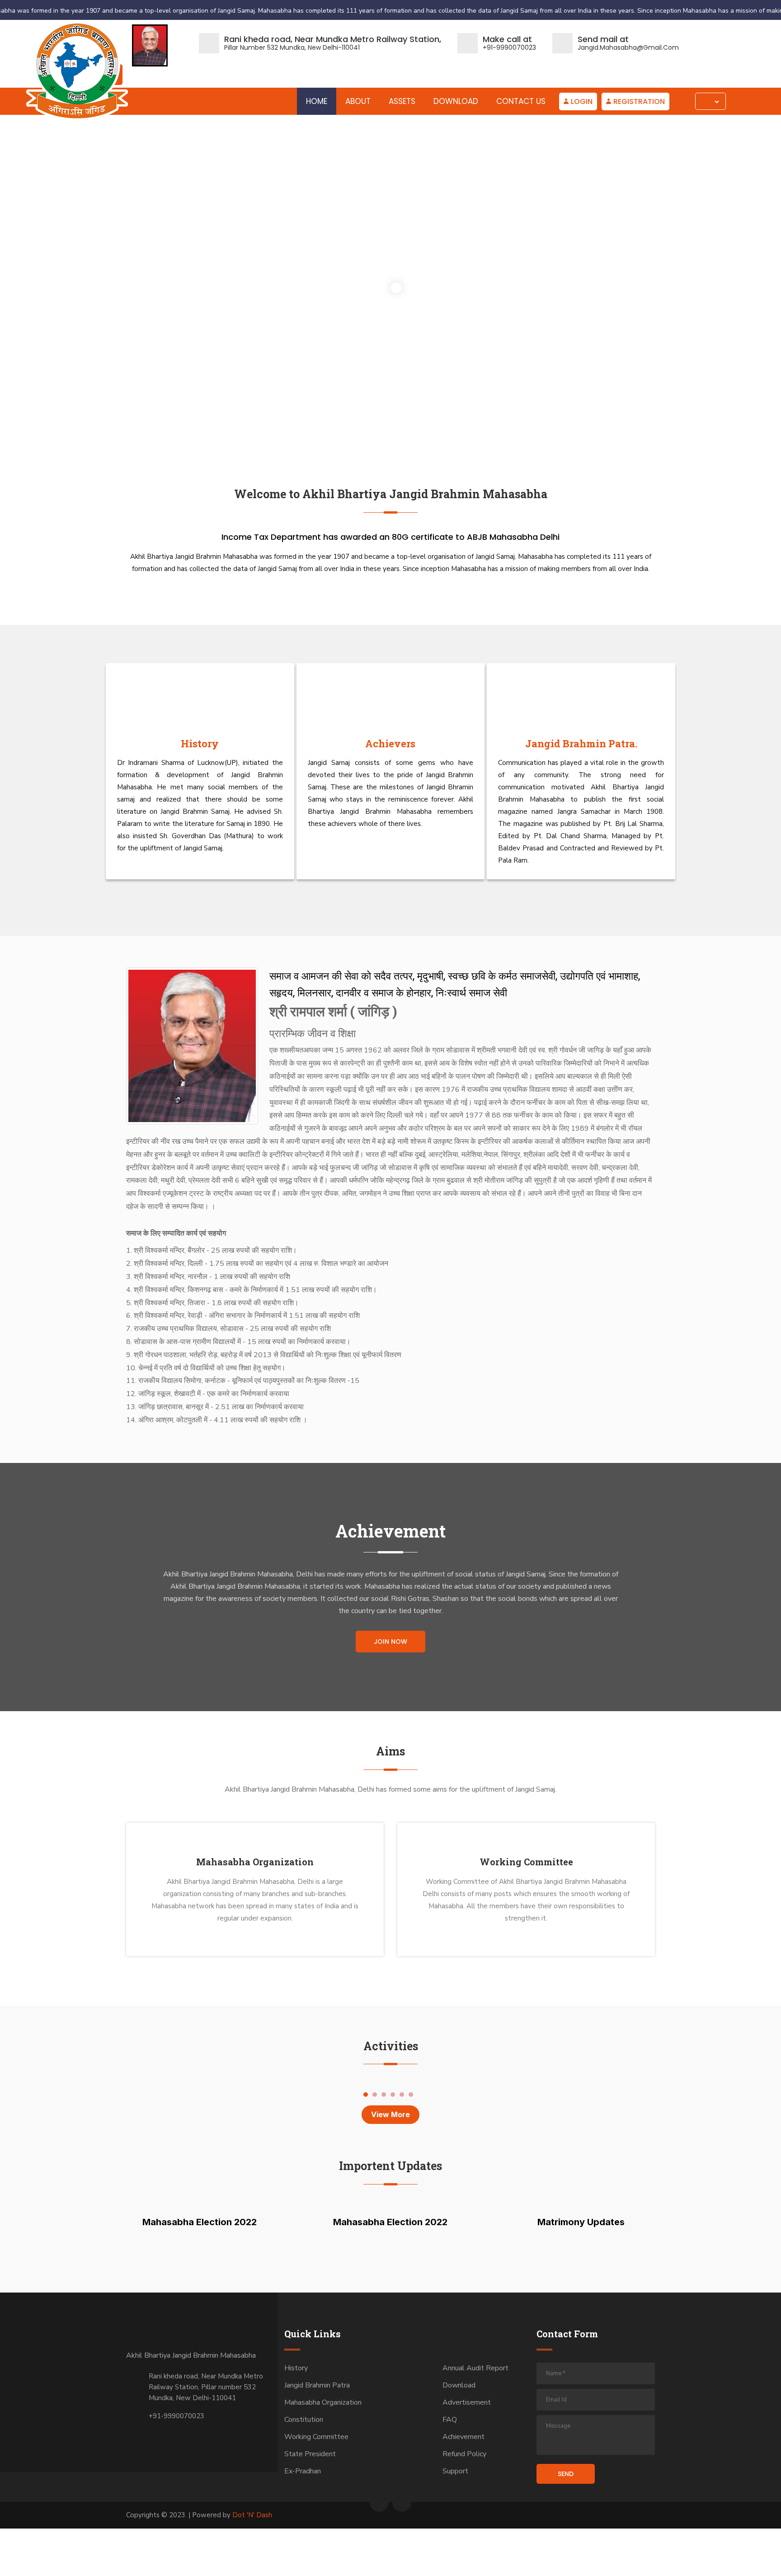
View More (390, 2114)
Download (456, 101)
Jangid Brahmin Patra (317, 2385)
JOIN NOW (390, 1642)
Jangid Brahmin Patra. (581, 743)
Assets (402, 101)
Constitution (304, 2420)
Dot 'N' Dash (252, 2515)
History (200, 743)
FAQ (450, 2420)
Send (566, 2474)
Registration (639, 101)
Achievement (463, 2437)
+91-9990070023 (509, 47)
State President (310, 2454)
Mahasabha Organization (255, 1862)
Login (582, 101)
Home (317, 101)
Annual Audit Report (475, 2368)
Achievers (390, 743)
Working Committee (526, 1862)
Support (455, 2471)
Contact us (521, 101)
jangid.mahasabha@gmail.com (628, 47)
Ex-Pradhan (303, 2471)
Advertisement (467, 2402)
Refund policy (464, 2454)
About (358, 101)
